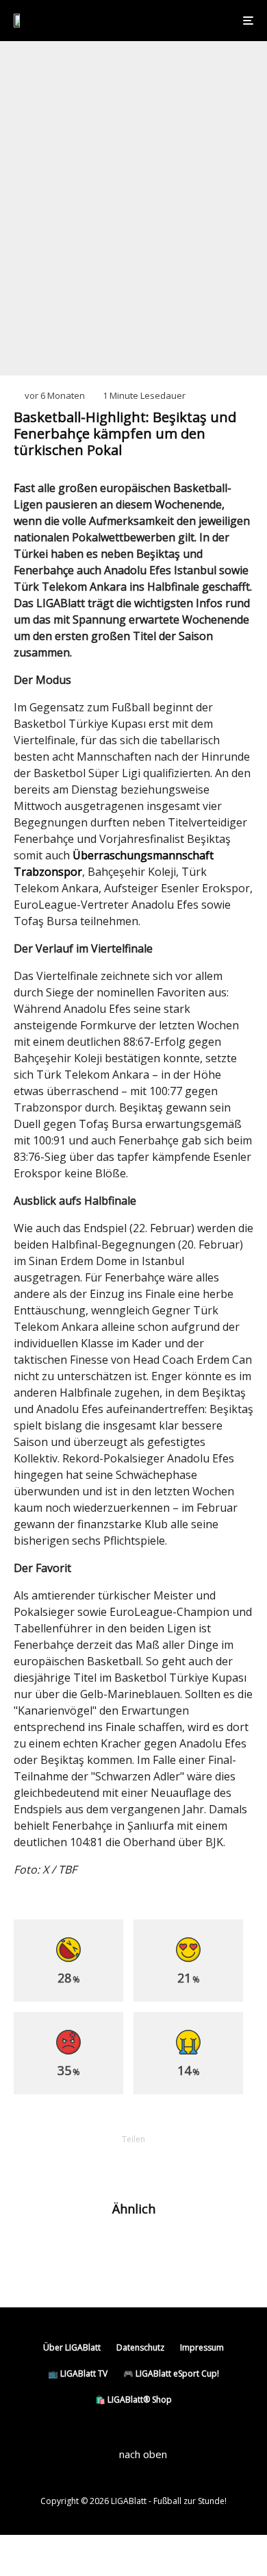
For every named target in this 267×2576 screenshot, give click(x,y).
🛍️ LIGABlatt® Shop (133, 2400)
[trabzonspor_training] (36, 2252)
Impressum (202, 2347)
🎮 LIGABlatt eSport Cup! (171, 2373)
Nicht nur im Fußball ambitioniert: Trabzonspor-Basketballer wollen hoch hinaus (151, 2258)
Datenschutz (140, 2347)
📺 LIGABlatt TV (78, 2373)
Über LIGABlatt (72, 2347)
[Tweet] (98, 2162)
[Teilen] (62, 2162)
